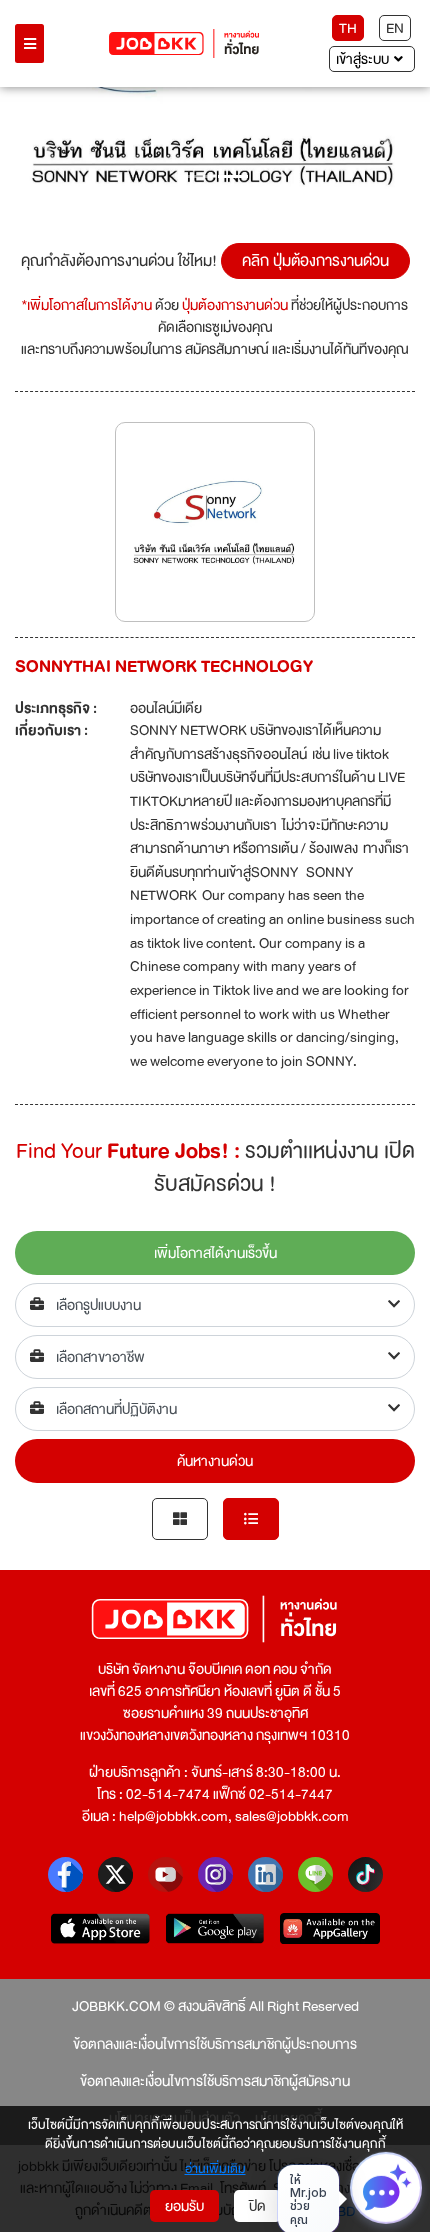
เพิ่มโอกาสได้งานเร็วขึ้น (215, 1253)
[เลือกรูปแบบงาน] (215, 1305)
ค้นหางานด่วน (215, 1461)
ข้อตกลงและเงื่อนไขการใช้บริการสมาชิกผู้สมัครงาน (215, 2081)
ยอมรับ (184, 2206)
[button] (45, 142)
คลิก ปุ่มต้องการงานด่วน (315, 261)
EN (395, 28)
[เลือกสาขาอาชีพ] (215, 1357)
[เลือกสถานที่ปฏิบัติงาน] (215, 1409)
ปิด (257, 2206)
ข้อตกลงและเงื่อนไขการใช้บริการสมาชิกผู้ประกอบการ (215, 2044)
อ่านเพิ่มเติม (215, 2170)
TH (348, 28)
